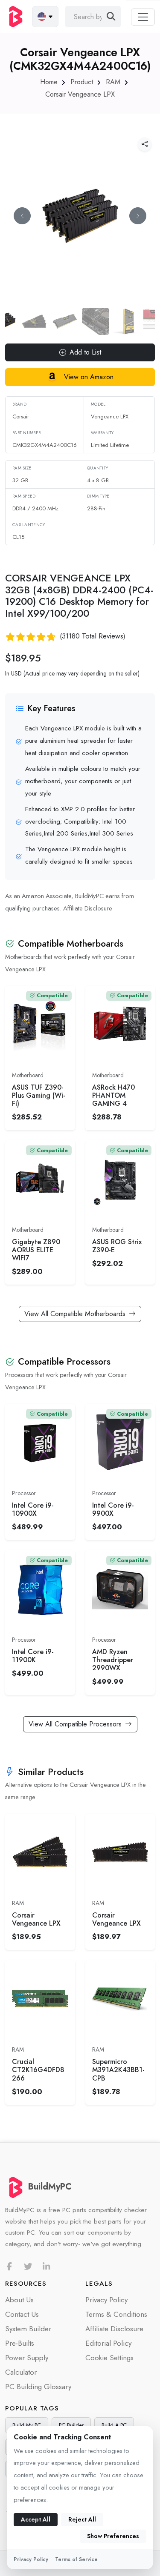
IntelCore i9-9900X (113, 1509)
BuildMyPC (50, 2187)
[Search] (111, 17)
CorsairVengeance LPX (36, 1919)
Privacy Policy (106, 2300)
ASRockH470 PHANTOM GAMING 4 (113, 1096)
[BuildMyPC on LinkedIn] (47, 2267)
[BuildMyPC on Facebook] (9, 2267)
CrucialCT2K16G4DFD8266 (38, 2070)
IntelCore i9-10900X (33, 1509)
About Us (19, 2300)
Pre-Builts (20, 2343)
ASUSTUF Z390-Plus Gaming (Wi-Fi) (39, 1096)
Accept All (36, 2519)
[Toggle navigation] (143, 17)
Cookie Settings (109, 2358)
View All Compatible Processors (75, 1724)
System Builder (28, 2329)
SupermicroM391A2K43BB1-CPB (118, 2070)
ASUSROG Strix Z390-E (117, 1246)
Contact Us (22, 2314)
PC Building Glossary (38, 2387)
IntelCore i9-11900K (33, 1656)
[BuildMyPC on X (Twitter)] (28, 2267)
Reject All (82, 2519)
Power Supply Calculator (27, 2365)
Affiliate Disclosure (88, 908)
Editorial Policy (108, 2343)
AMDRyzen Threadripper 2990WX (113, 1660)
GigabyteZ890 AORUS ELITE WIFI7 (36, 1250)
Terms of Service (76, 2559)
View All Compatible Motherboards (75, 1314)
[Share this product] (145, 144)
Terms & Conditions (116, 2314)
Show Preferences (113, 2536)
